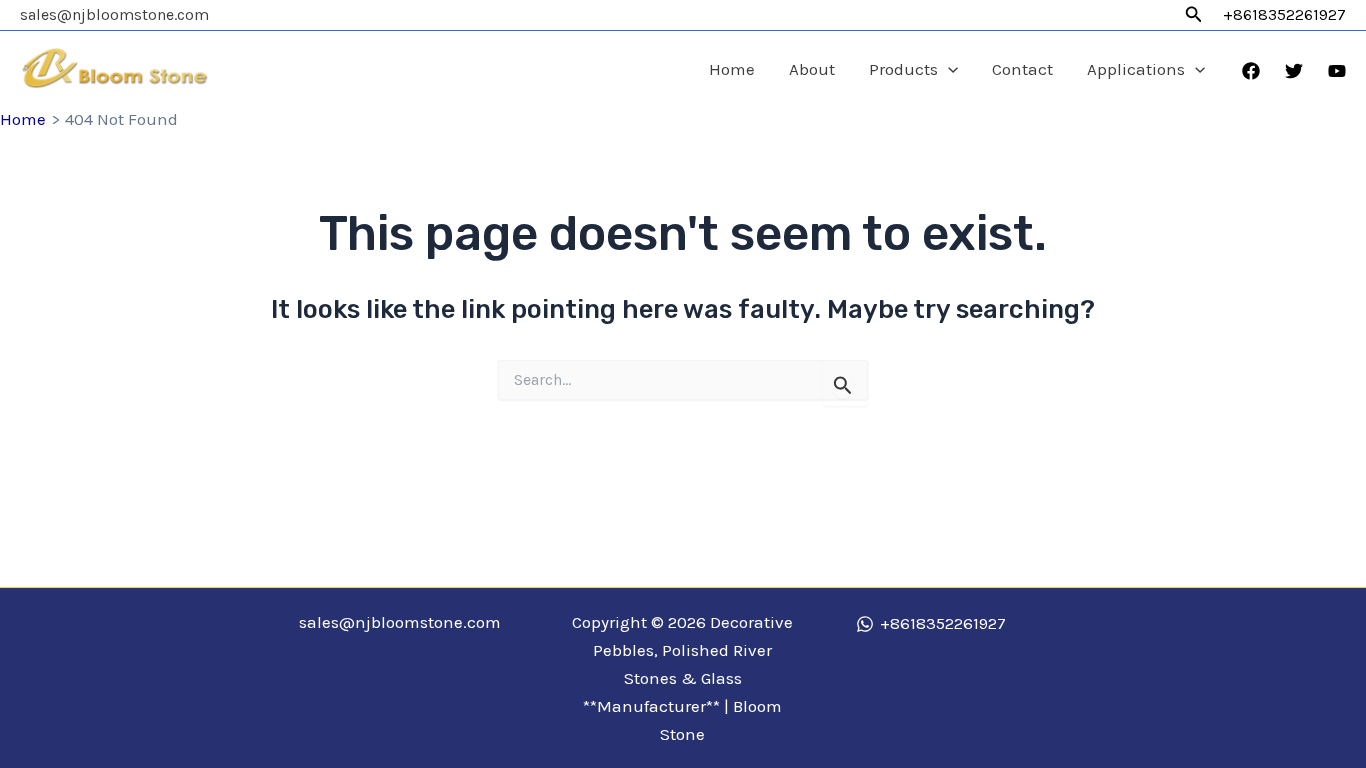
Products (903, 69)
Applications (1136, 69)
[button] (1194, 15)
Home (732, 69)
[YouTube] (1337, 71)
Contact (1022, 69)
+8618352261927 (1284, 14)
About (812, 69)
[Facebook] (1251, 71)
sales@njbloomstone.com (114, 14)
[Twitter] (1294, 71)
